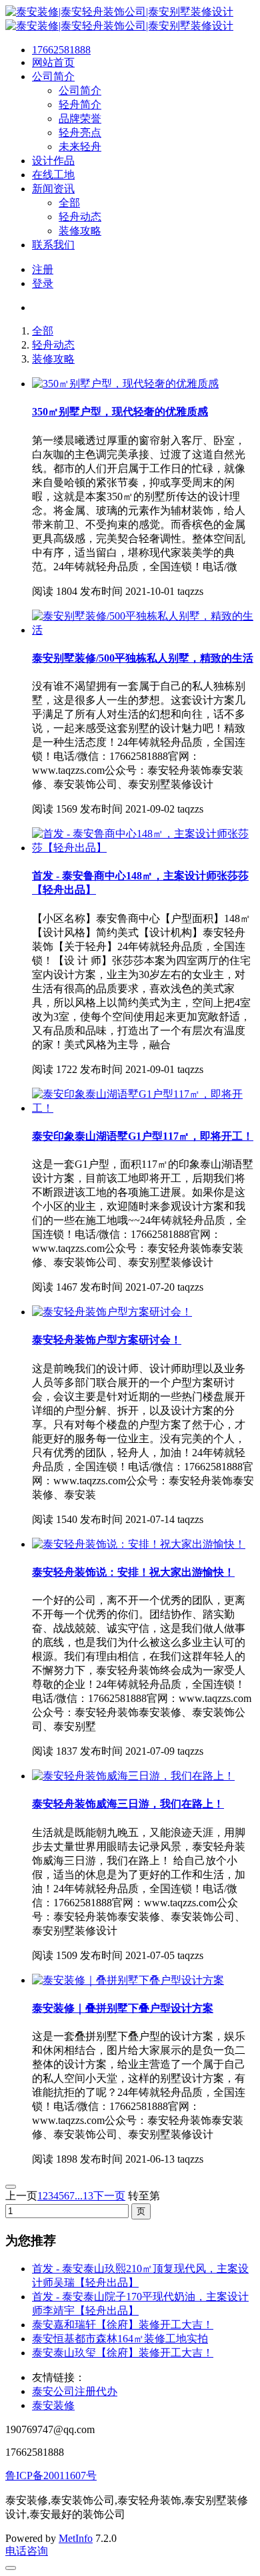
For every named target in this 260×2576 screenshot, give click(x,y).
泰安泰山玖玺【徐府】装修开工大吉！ (123, 2353)
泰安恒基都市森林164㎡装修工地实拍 (120, 2339)
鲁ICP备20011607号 (51, 2476)
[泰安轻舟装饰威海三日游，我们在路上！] (133, 1776)
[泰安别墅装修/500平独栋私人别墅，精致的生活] (143, 630)
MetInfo (76, 2538)
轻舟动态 (53, 345)
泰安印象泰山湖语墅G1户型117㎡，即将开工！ (143, 1136)
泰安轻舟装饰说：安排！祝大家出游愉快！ (133, 1572)
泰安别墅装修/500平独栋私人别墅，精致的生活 (143, 658)
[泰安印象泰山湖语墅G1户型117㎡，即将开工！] (143, 1108)
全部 (43, 331)
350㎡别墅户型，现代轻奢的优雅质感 (120, 412)
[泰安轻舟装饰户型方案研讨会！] (112, 1312)
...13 (84, 2196)
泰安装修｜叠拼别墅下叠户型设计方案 (123, 2008)
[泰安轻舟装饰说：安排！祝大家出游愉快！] (139, 1544)
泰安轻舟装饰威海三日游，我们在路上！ (128, 1804)
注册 (43, 269)
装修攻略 (53, 359)
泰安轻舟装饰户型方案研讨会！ (107, 1340)
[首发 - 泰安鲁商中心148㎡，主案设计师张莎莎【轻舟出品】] (143, 848)
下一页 (109, 2196)
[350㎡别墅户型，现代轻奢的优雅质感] (125, 384)
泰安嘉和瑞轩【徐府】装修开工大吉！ (123, 2325)
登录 (43, 283)
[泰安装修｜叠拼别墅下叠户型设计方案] (128, 1980)
